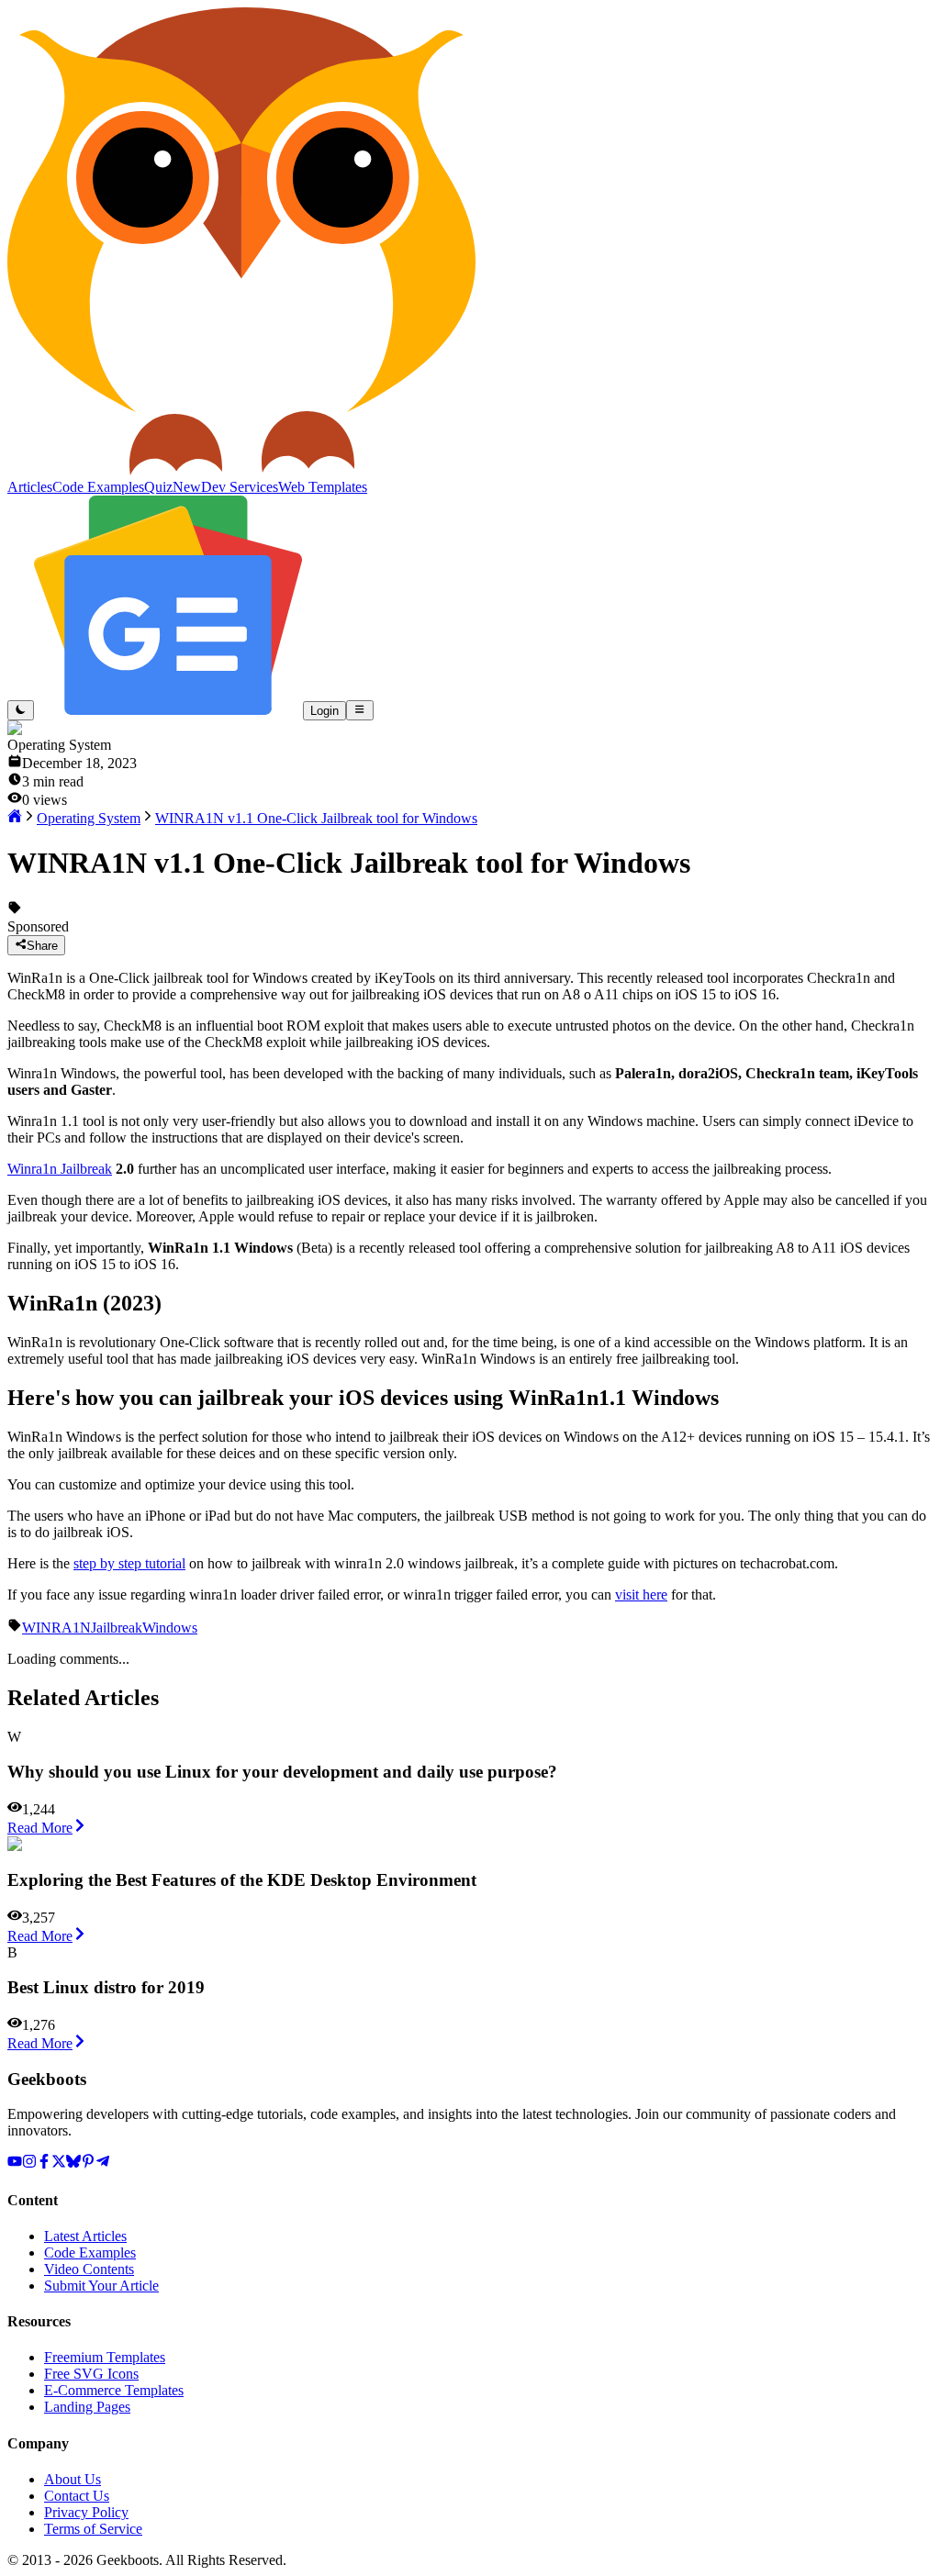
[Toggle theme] (21, 710)
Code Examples (90, 2253)
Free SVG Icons (91, 2374)
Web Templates (323, 487)
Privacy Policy (86, 2512)
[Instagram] (29, 2163)
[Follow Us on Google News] (168, 710)
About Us (73, 2479)
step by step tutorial (129, 1563)
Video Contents (89, 2269)
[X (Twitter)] (59, 2163)
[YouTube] (15, 2163)
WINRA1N (56, 1628)
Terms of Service (93, 2529)
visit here (641, 1595)
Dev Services (240, 487)
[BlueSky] (73, 2163)
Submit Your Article (101, 2286)
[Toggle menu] (359, 710)
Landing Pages (87, 2407)
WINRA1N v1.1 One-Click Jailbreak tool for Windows (316, 818)
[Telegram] (103, 2163)
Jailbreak (117, 1628)
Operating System (89, 818)
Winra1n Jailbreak (60, 1169)
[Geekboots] (241, 470)
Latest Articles (85, 2236)
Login (325, 711)
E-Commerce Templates (114, 2390)
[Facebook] (44, 2163)
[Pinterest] (88, 2163)
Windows (170, 1628)
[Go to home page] (15, 818)
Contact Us (77, 2496)
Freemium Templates (105, 2357)
